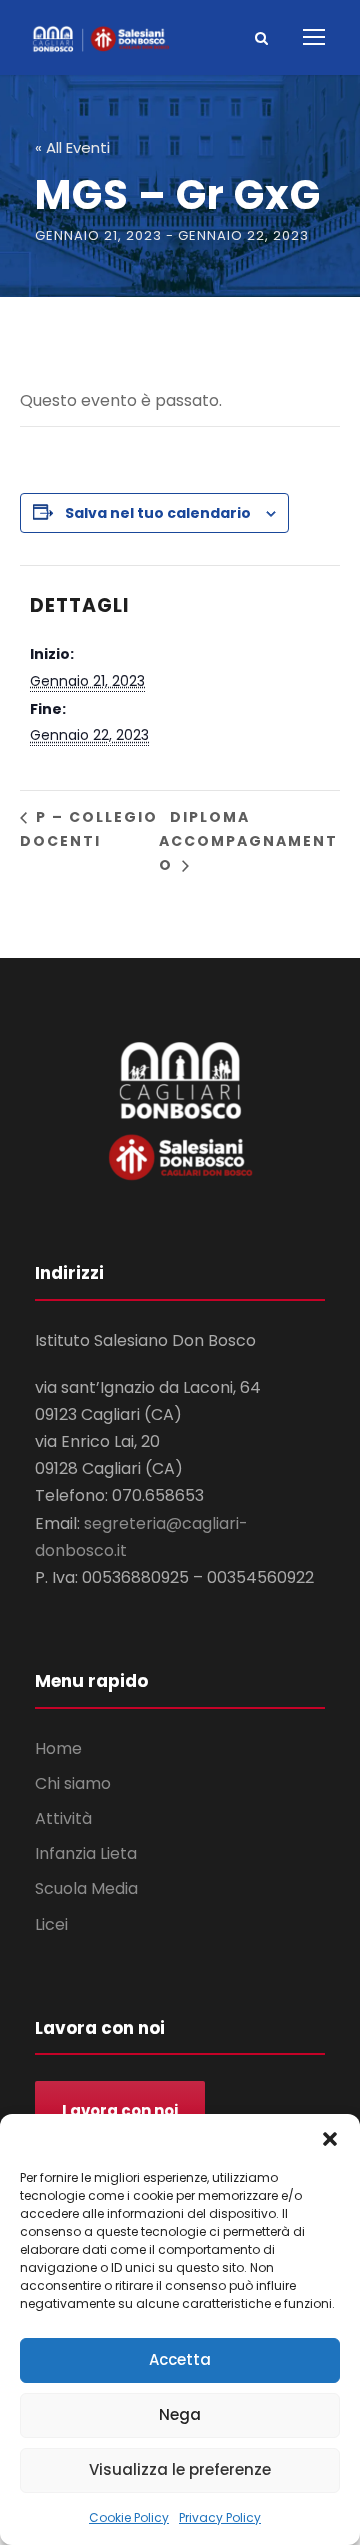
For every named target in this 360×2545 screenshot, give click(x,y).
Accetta (180, 2359)
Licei (51, 1924)
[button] (330, 2139)
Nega (180, 2414)
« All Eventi (72, 147)
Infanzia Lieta (86, 1853)
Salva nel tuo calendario (158, 513)
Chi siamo (73, 1783)
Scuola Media (86, 1888)
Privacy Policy (220, 2517)
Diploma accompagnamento (248, 841)
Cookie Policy (129, 2517)
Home (58, 1748)
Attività (63, 1818)
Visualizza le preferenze (180, 2469)
